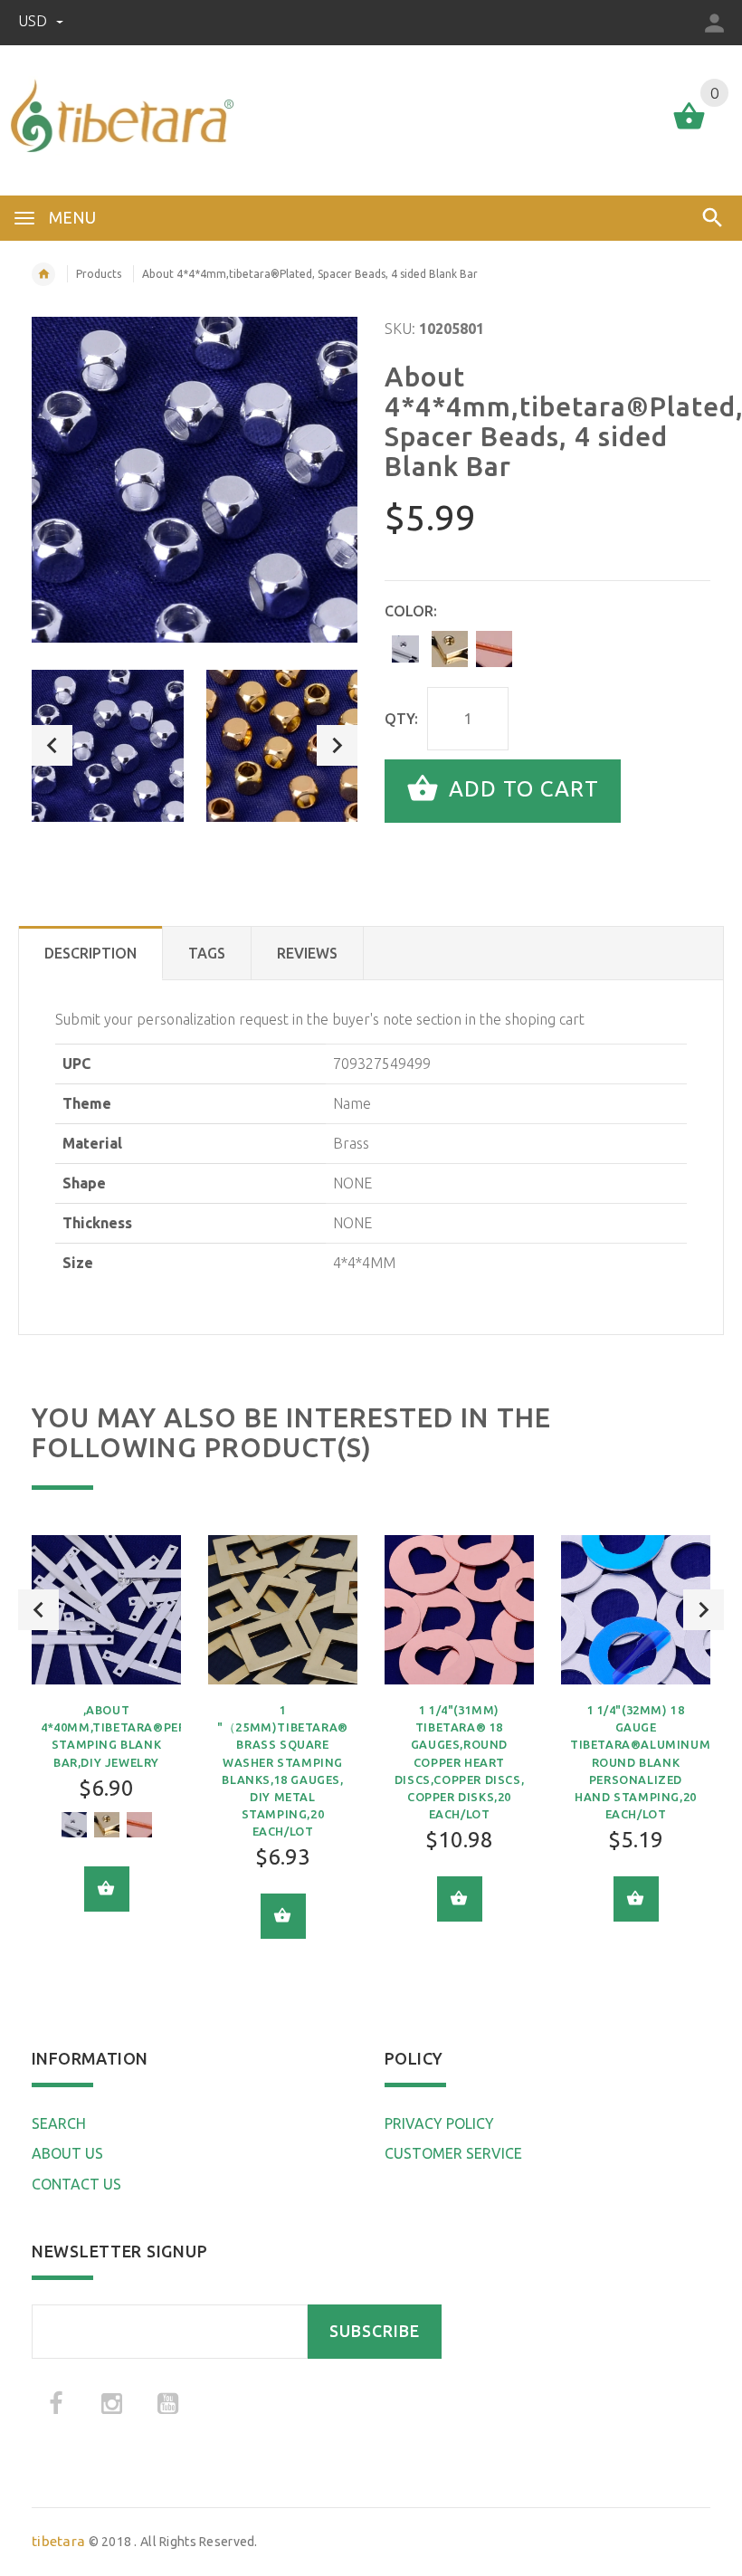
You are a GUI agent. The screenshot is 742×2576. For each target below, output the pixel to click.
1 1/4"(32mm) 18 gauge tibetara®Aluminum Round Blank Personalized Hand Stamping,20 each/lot (640, 1762)
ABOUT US (67, 2153)
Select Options (107, 1889)
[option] (108, 746)
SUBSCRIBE (375, 2331)
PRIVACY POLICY (439, 2123)
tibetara (58, 2541)
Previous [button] (52, 745)
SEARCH (59, 2123)
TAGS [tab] (207, 953)
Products (99, 274)
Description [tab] (90, 953)
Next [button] (337, 745)
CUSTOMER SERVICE (453, 2153)
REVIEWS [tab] (307, 953)
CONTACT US (76, 2184)
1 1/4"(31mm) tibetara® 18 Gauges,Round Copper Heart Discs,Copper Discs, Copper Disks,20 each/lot (459, 1762)
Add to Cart (521, 789)
